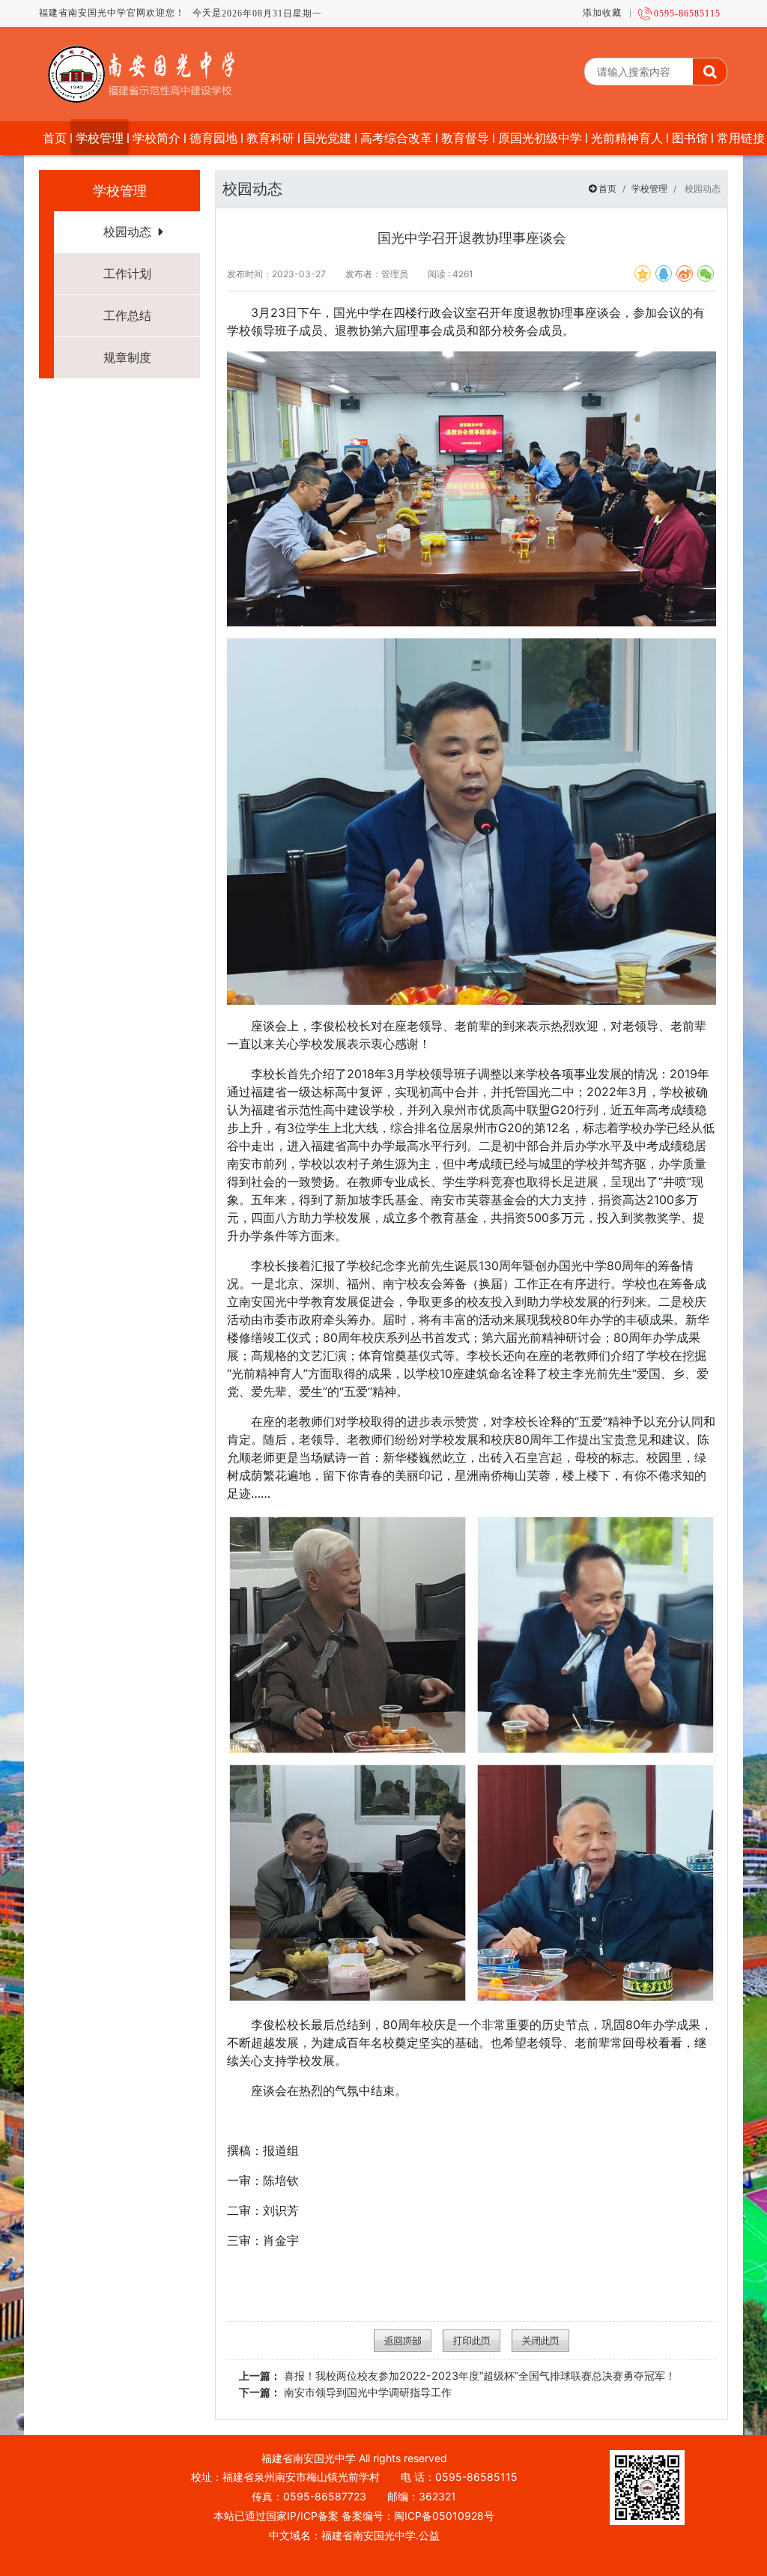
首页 (607, 188)
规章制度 (127, 357)
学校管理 (649, 188)
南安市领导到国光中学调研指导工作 (345, 2392)
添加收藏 (602, 13)
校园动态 (127, 232)
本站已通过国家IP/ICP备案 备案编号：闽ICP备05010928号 (354, 2516)
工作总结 (127, 315)
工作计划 (127, 273)
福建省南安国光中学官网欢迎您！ (112, 13)
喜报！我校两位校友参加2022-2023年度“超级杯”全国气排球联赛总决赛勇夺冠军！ (457, 2376)
